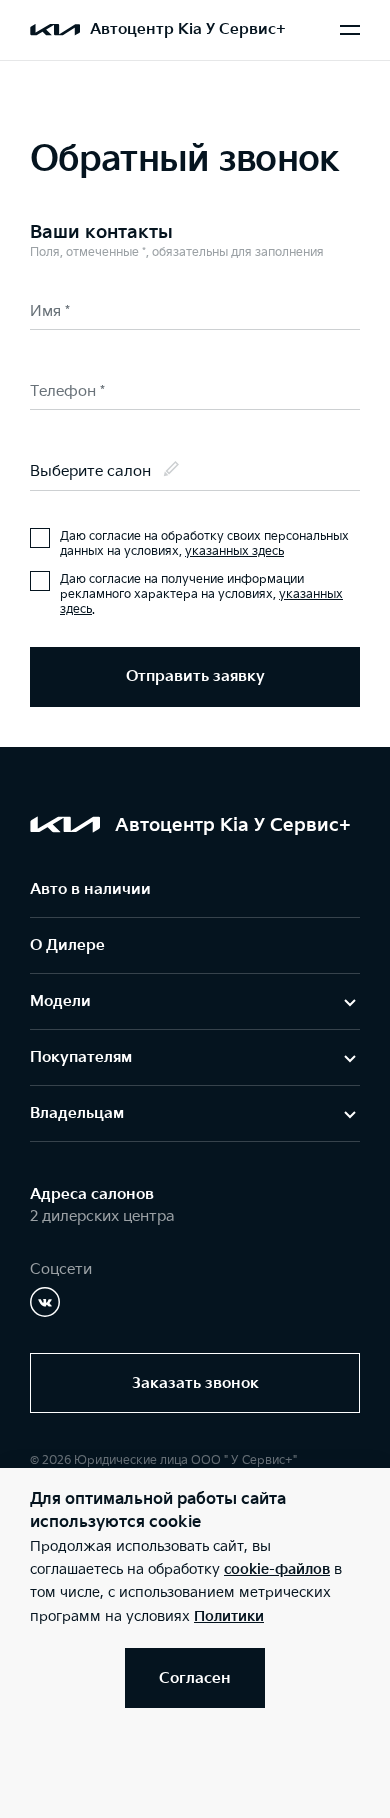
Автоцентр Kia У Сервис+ (188, 29)
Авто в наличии (90, 889)
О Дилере (67, 945)
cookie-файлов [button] (277, 1569)
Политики (229, 1616)
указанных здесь (234, 551)
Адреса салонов (92, 1194)
